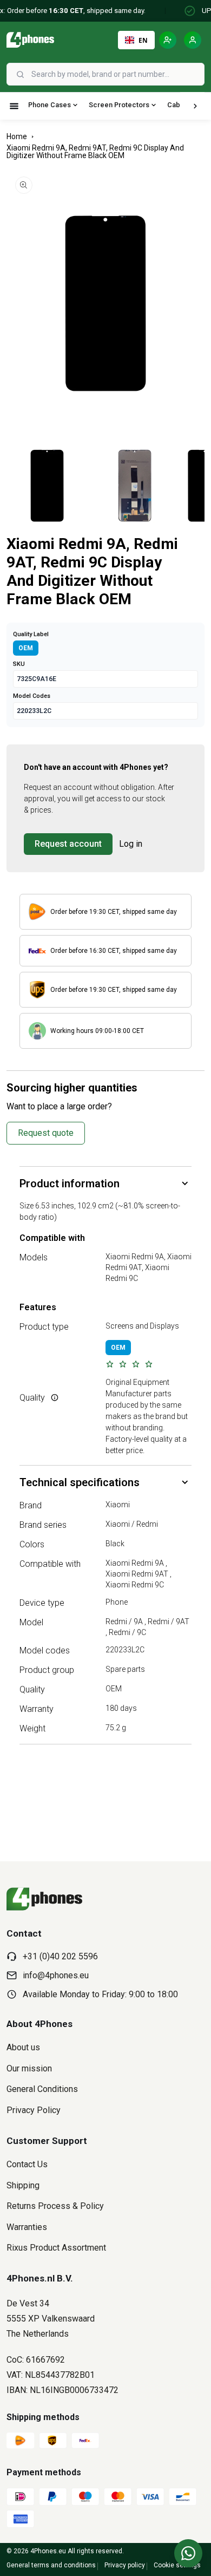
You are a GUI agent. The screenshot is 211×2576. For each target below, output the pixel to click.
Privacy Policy (34, 2110)
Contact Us (27, 2164)
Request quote (46, 1133)
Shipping (23, 2185)
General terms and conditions (51, 2565)
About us (23, 2047)
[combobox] (117, 74)
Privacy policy (125, 2565)
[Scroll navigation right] (195, 106)
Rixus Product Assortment (56, 2248)
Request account (68, 844)
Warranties (27, 2227)
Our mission (29, 2068)
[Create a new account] (168, 40)
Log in (131, 844)
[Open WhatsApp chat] (188, 2553)
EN (143, 40)
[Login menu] (193, 40)
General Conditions (42, 2089)
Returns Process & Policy (55, 2206)
